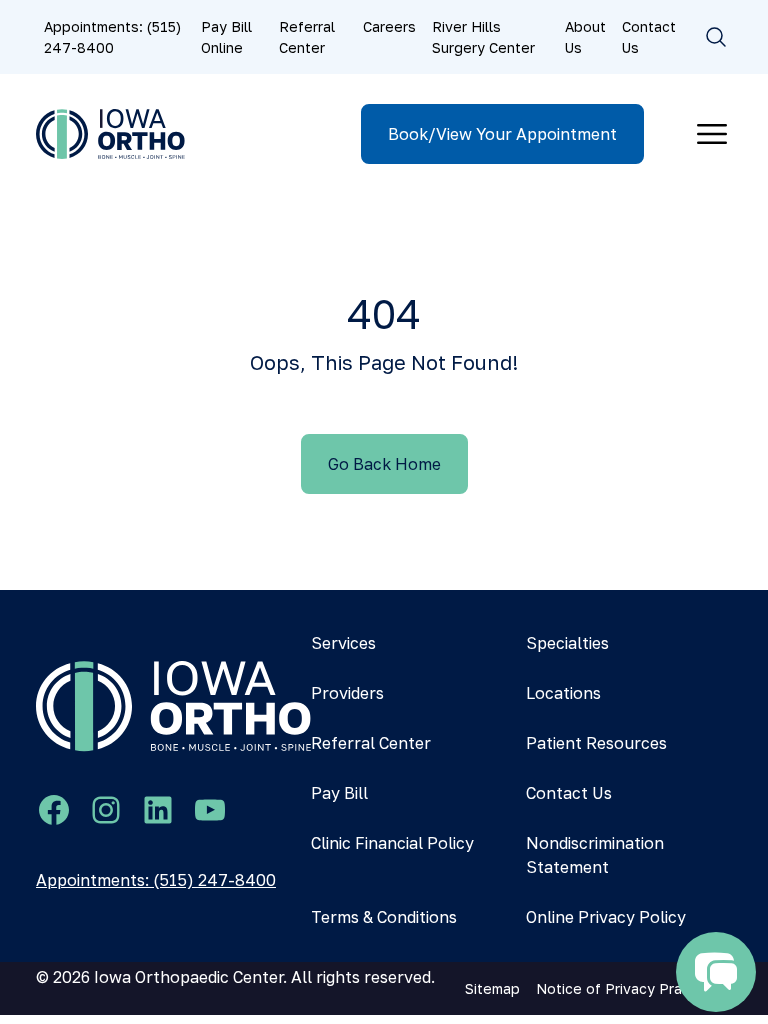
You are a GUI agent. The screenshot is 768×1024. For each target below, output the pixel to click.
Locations (563, 693)
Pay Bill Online (226, 37)
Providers (347, 693)
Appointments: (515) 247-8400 (112, 37)
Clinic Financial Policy (392, 843)
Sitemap (492, 988)
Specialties (567, 643)
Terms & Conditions (384, 917)
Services (343, 643)
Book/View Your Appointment (502, 134)
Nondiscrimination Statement (595, 855)
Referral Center (307, 37)
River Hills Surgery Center (483, 37)
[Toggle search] (716, 37)
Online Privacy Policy (606, 917)
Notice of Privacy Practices (630, 988)
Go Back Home (384, 464)
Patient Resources (596, 743)
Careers (389, 26)
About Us (585, 37)
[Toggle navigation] (712, 134)
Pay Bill (339, 793)
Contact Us (649, 37)
